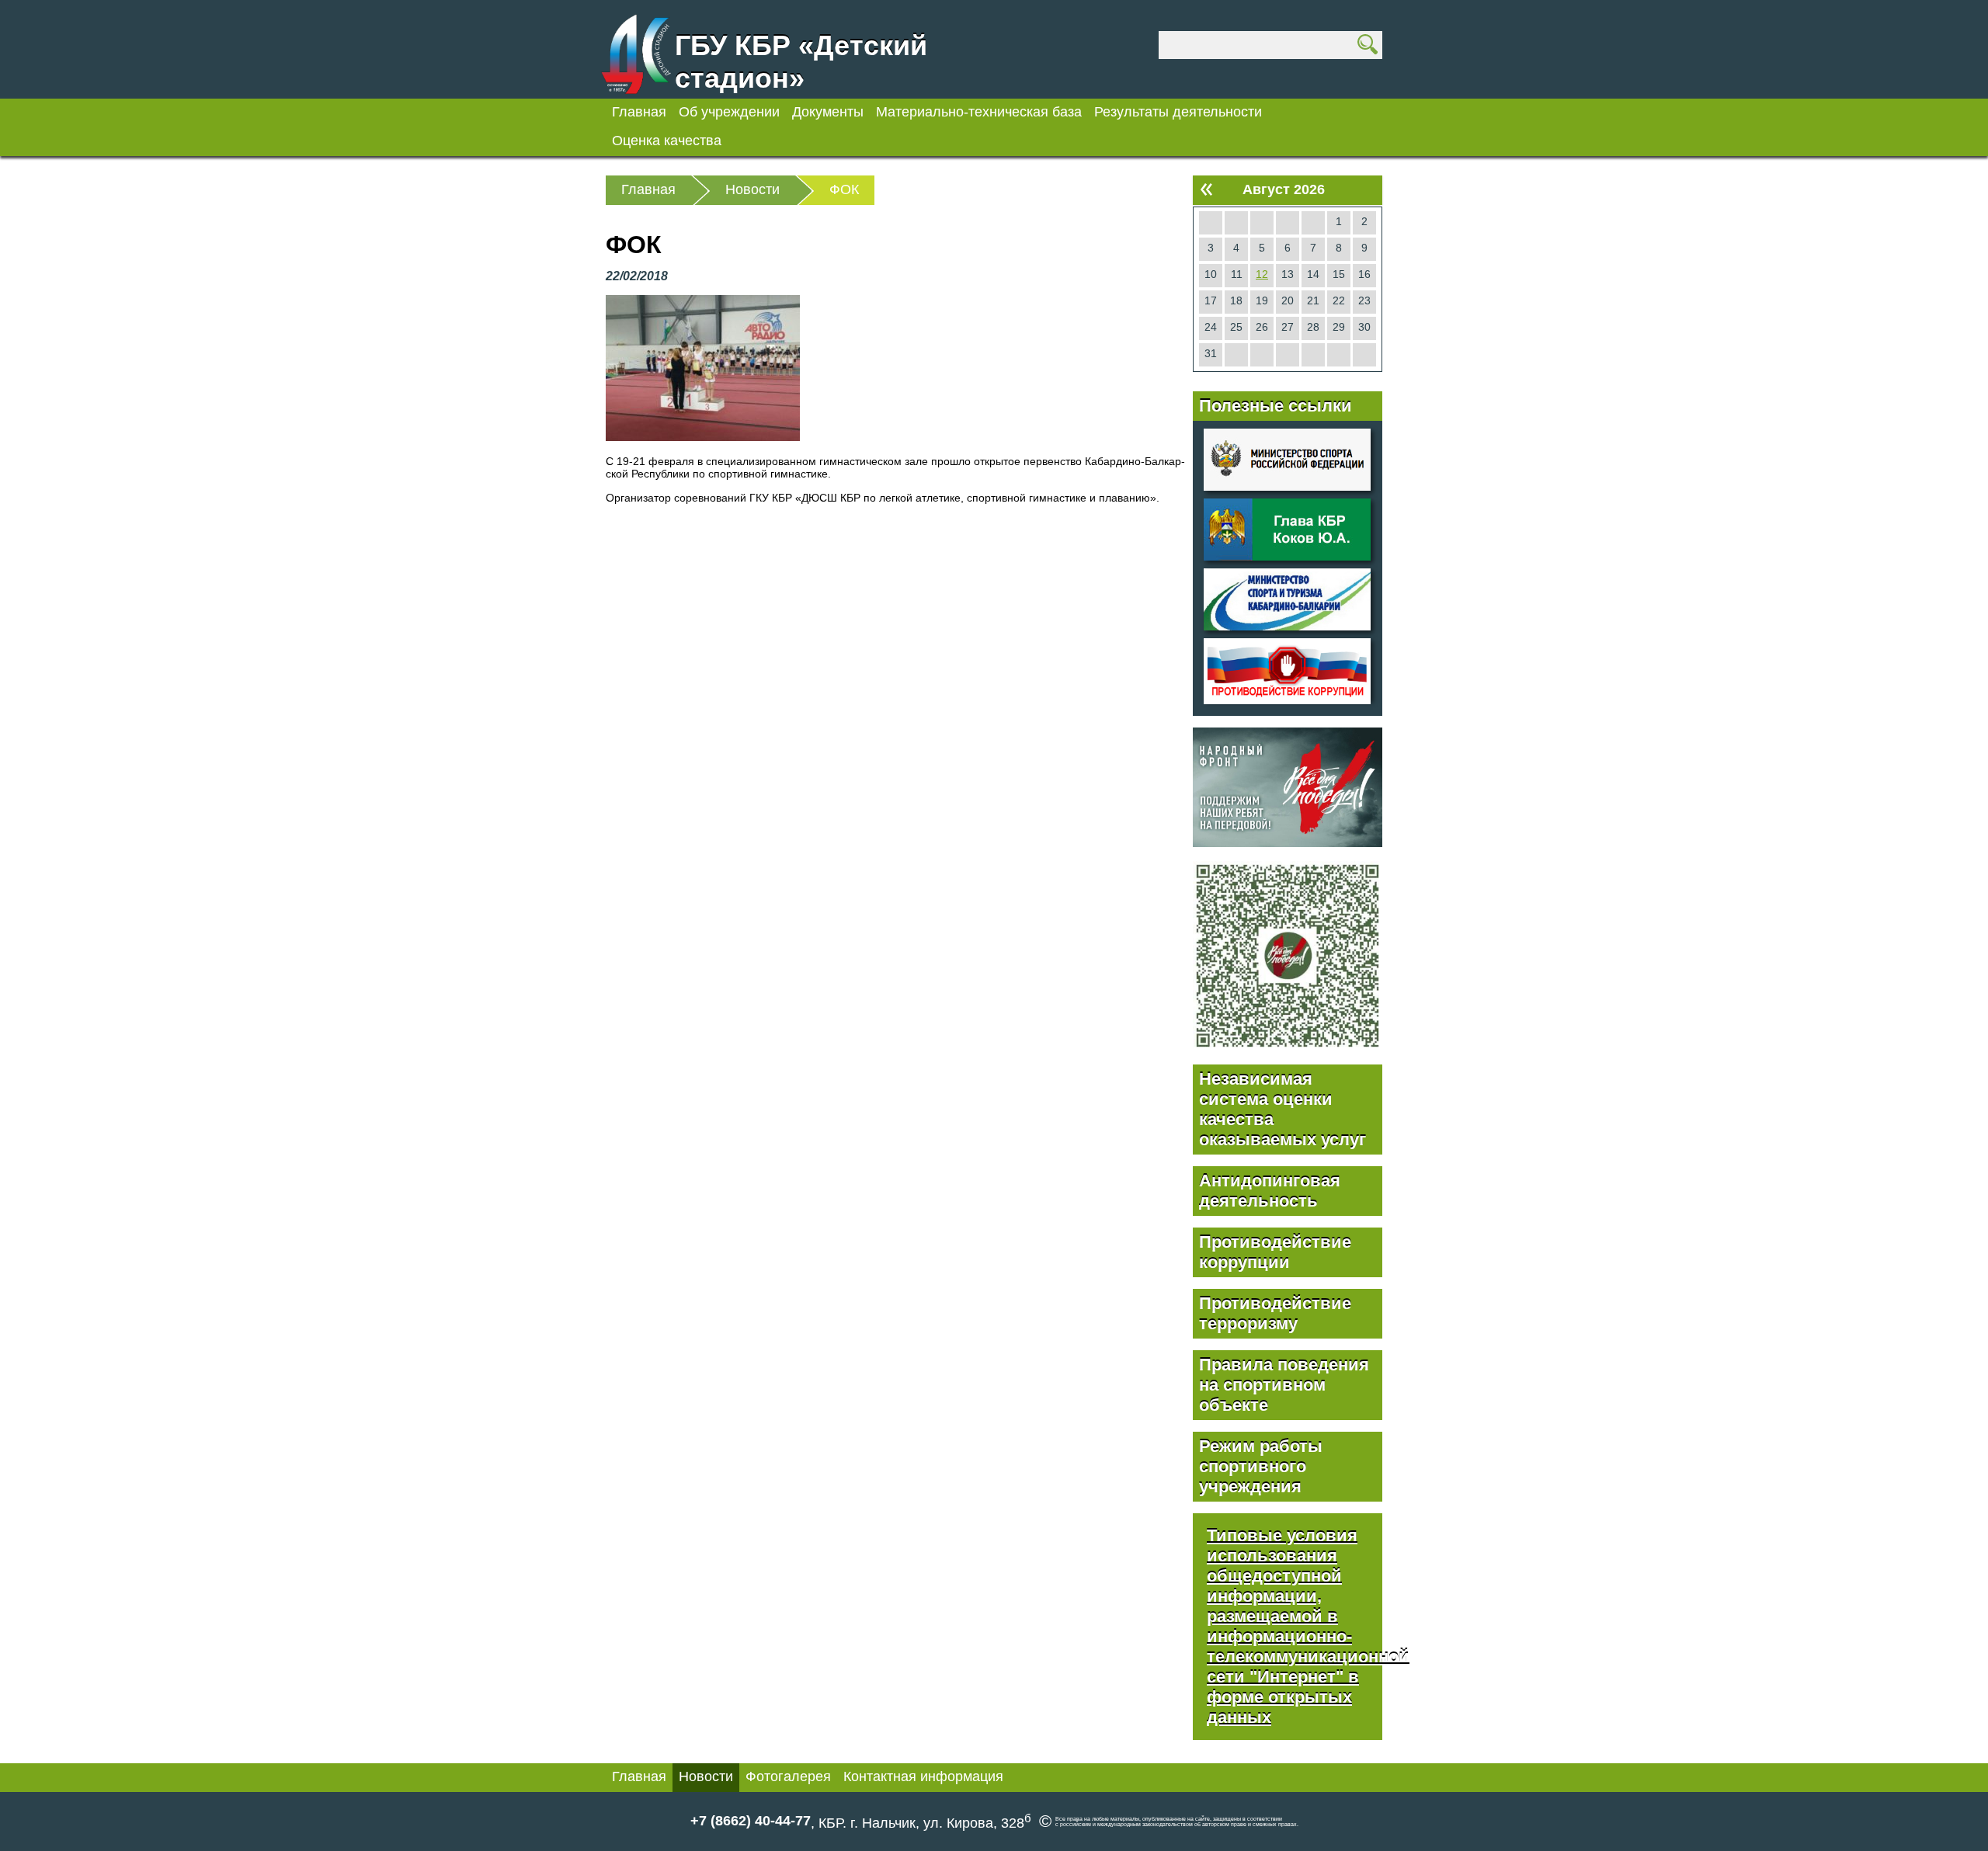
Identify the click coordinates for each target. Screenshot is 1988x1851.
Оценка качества (667, 141)
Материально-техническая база (979, 112)
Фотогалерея (788, 1776)
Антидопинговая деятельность (1270, 1191)
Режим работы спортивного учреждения (1261, 1466)
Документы (828, 112)
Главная (639, 112)
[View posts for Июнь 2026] (1206, 189)
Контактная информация (923, 1776)
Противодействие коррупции (1275, 1252)
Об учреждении (729, 112)
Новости (706, 1776)
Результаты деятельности (1178, 112)
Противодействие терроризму (1275, 1313)
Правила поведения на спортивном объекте (1284, 1385)
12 (1262, 274)
